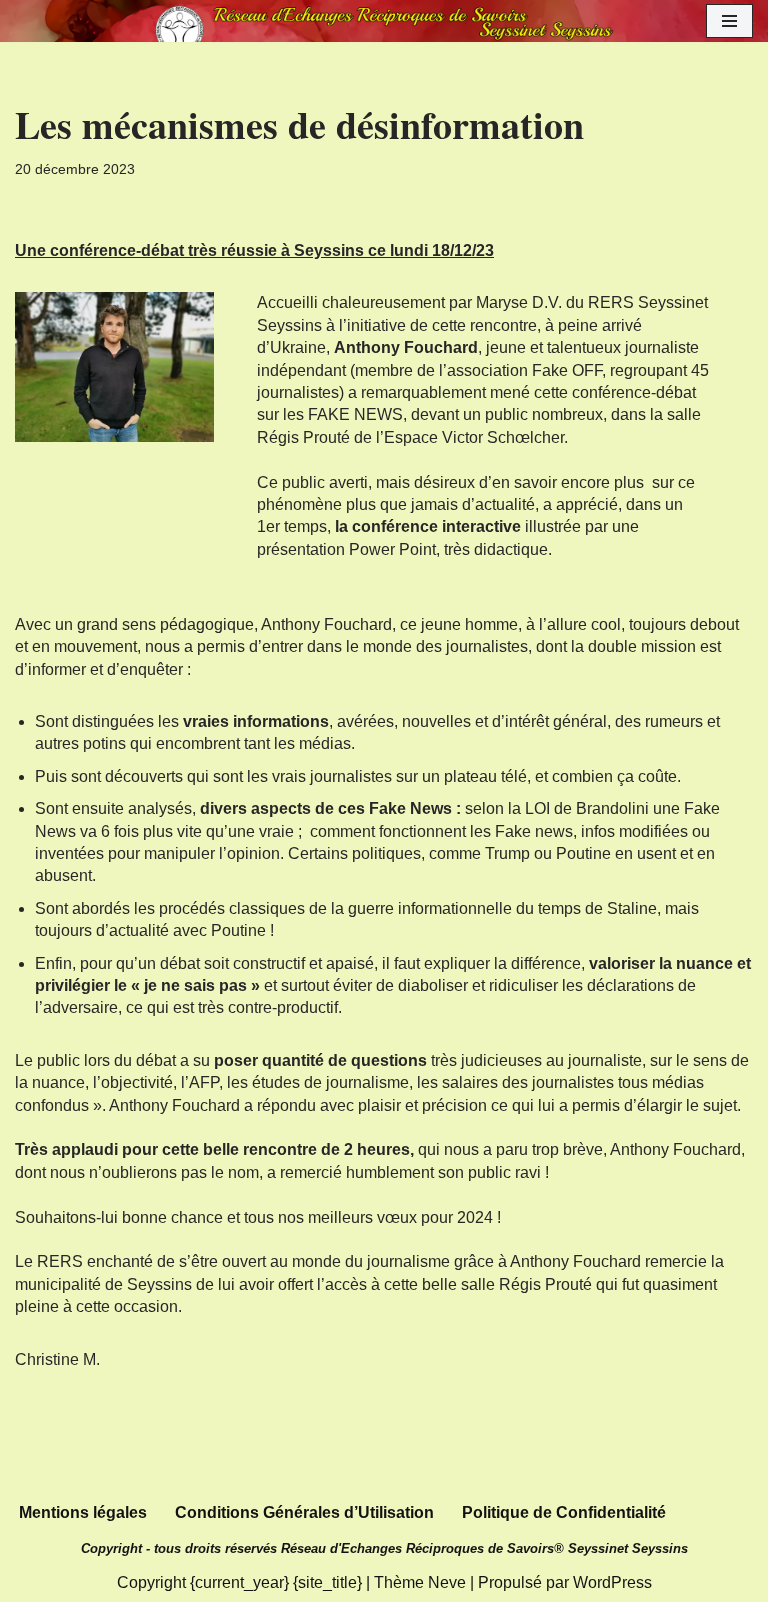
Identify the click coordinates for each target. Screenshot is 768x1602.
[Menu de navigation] (729, 21)
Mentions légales (83, 1512)
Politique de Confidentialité (564, 1512)
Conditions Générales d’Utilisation (304, 1512)
